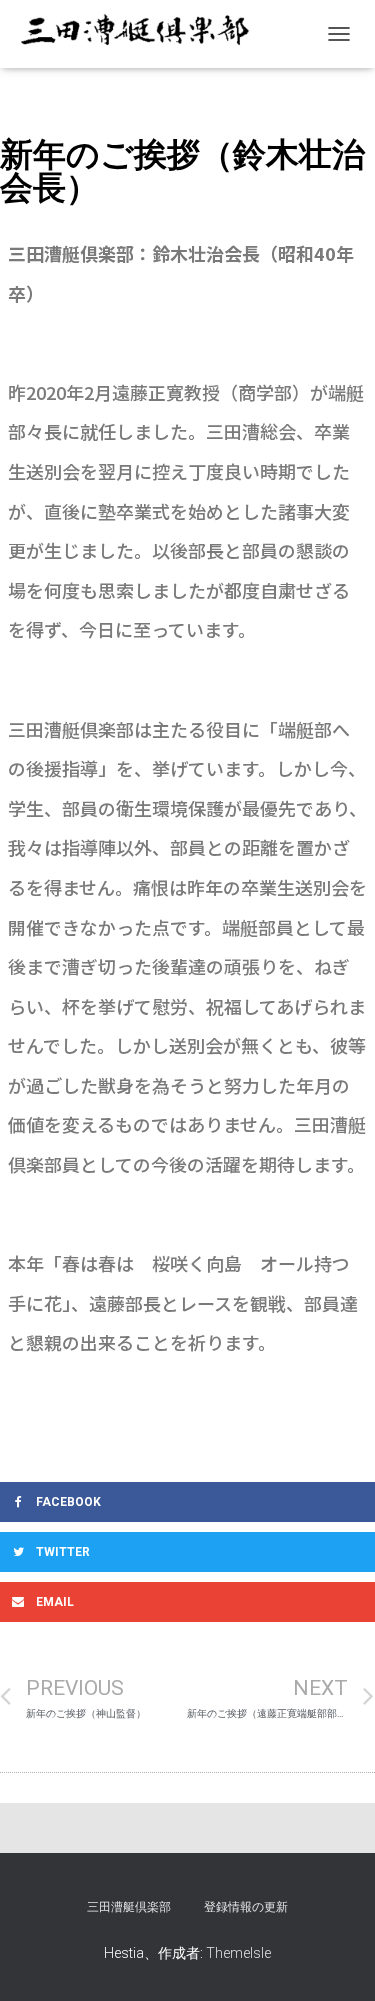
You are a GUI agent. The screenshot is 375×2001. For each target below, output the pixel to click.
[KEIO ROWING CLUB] (140, 33)
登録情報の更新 (246, 1907)
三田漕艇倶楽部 (129, 1907)
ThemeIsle (238, 1953)
